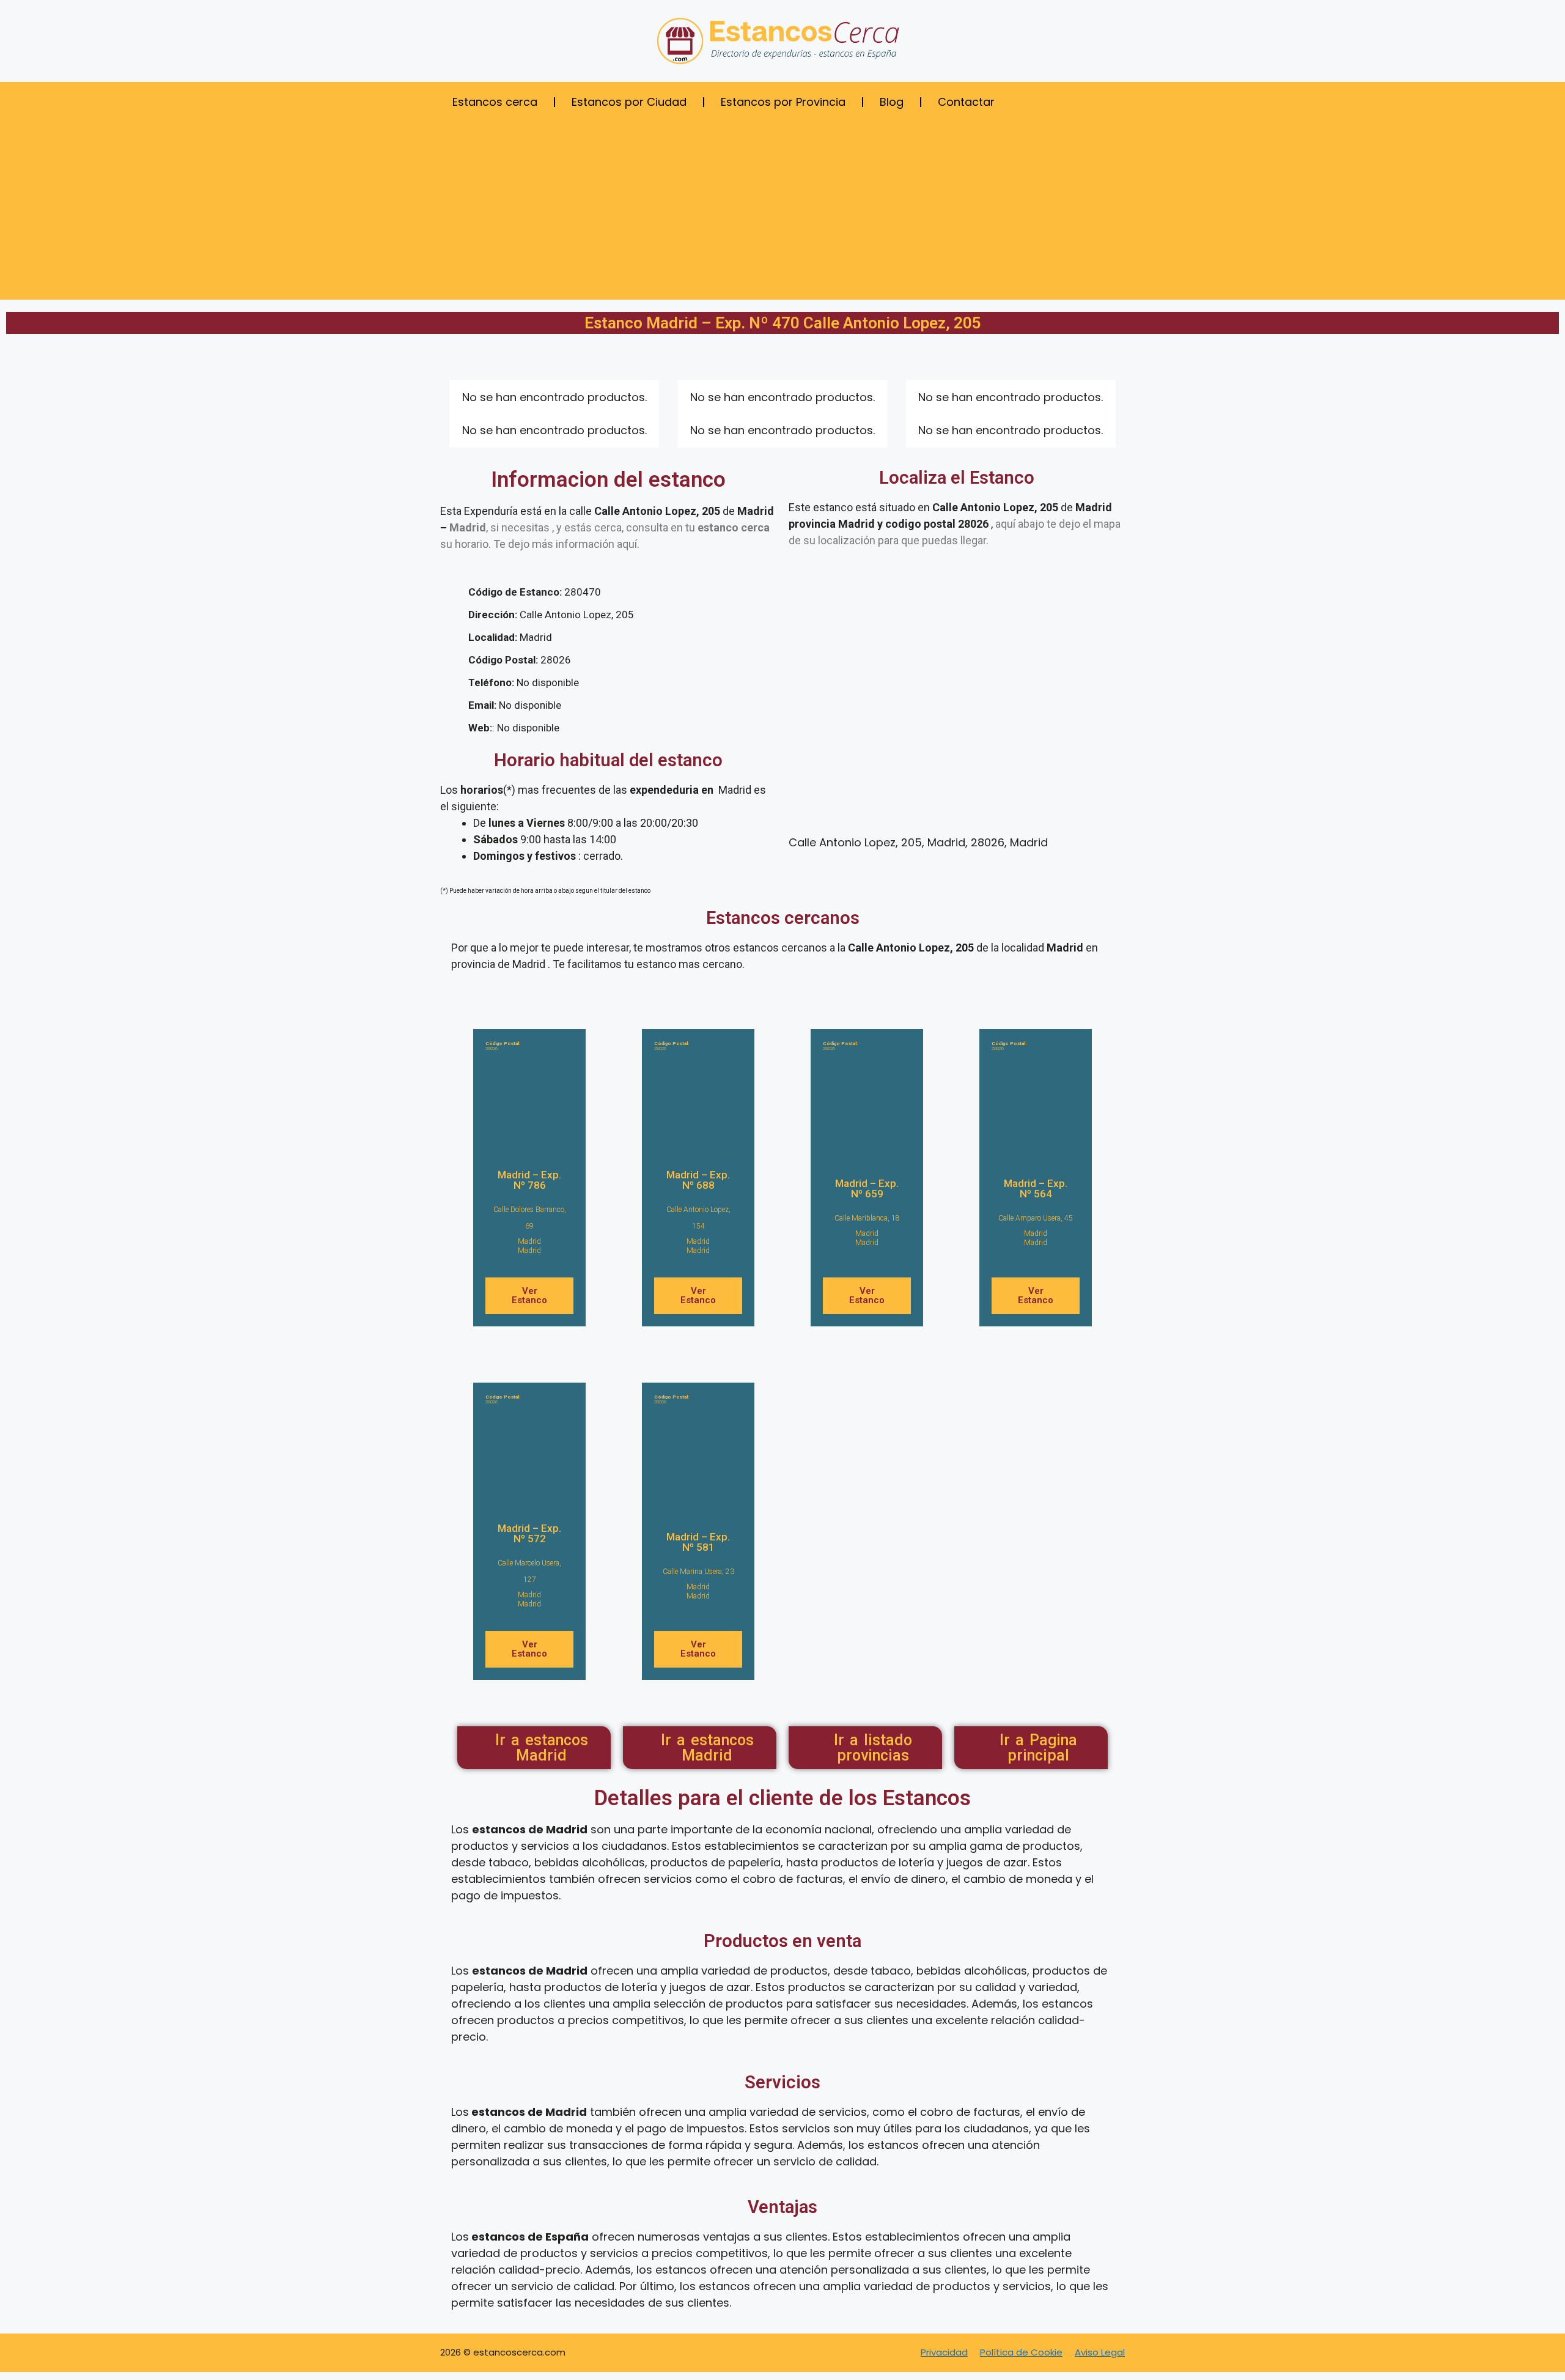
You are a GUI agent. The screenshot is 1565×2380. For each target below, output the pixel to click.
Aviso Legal (1100, 2352)
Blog (892, 102)
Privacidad (944, 2352)
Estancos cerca (495, 102)
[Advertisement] (782, 214)
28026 (503, 1046)
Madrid (529, 1241)
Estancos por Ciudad (629, 102)
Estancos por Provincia (783, 102)
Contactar (966, 102)
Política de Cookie (1021, 2352)
